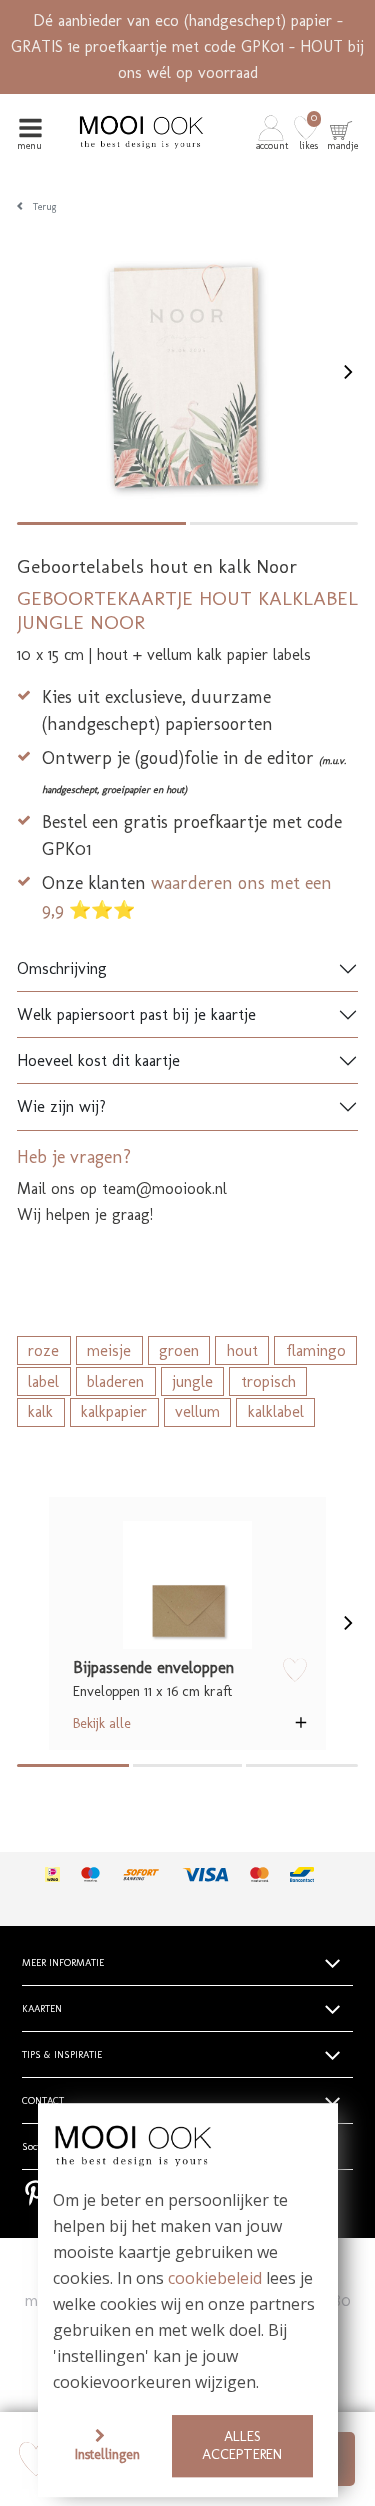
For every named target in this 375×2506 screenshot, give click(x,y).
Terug (45, 207)
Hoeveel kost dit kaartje (98, 1060)
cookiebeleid (215, 2279)
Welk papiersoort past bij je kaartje (136, 1014)
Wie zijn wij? (61, 1106)
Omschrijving (62, 968)
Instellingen (107, 2454)
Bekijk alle (102, 1723)
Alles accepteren (242, 2445)
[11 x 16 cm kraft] (187, 1585)
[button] (273, 131)
